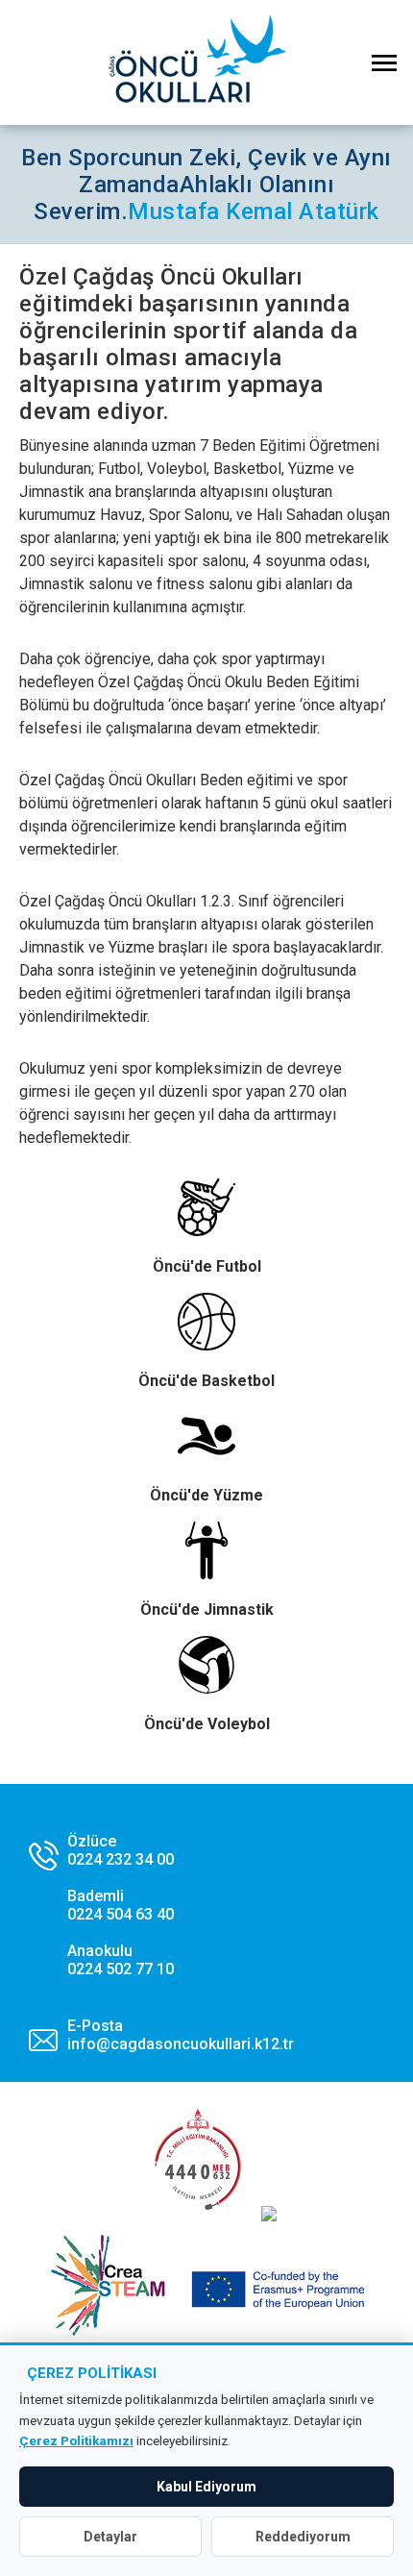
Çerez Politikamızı (76, 2440)
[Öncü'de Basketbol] (206, 1343)
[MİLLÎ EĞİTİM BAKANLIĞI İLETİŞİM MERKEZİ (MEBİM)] (197, 2216)
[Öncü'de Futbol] (206, 1228)
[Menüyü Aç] (384, 62)
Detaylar (110, 2537)
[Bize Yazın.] (161, 2035)
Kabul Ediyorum (206, 2487)
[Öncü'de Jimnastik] (206, 1572)
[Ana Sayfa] (206, 62)
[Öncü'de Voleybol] (206, 1686)
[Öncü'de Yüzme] (206, 1457)
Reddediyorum (303, 2537)
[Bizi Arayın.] (101, 1905)
